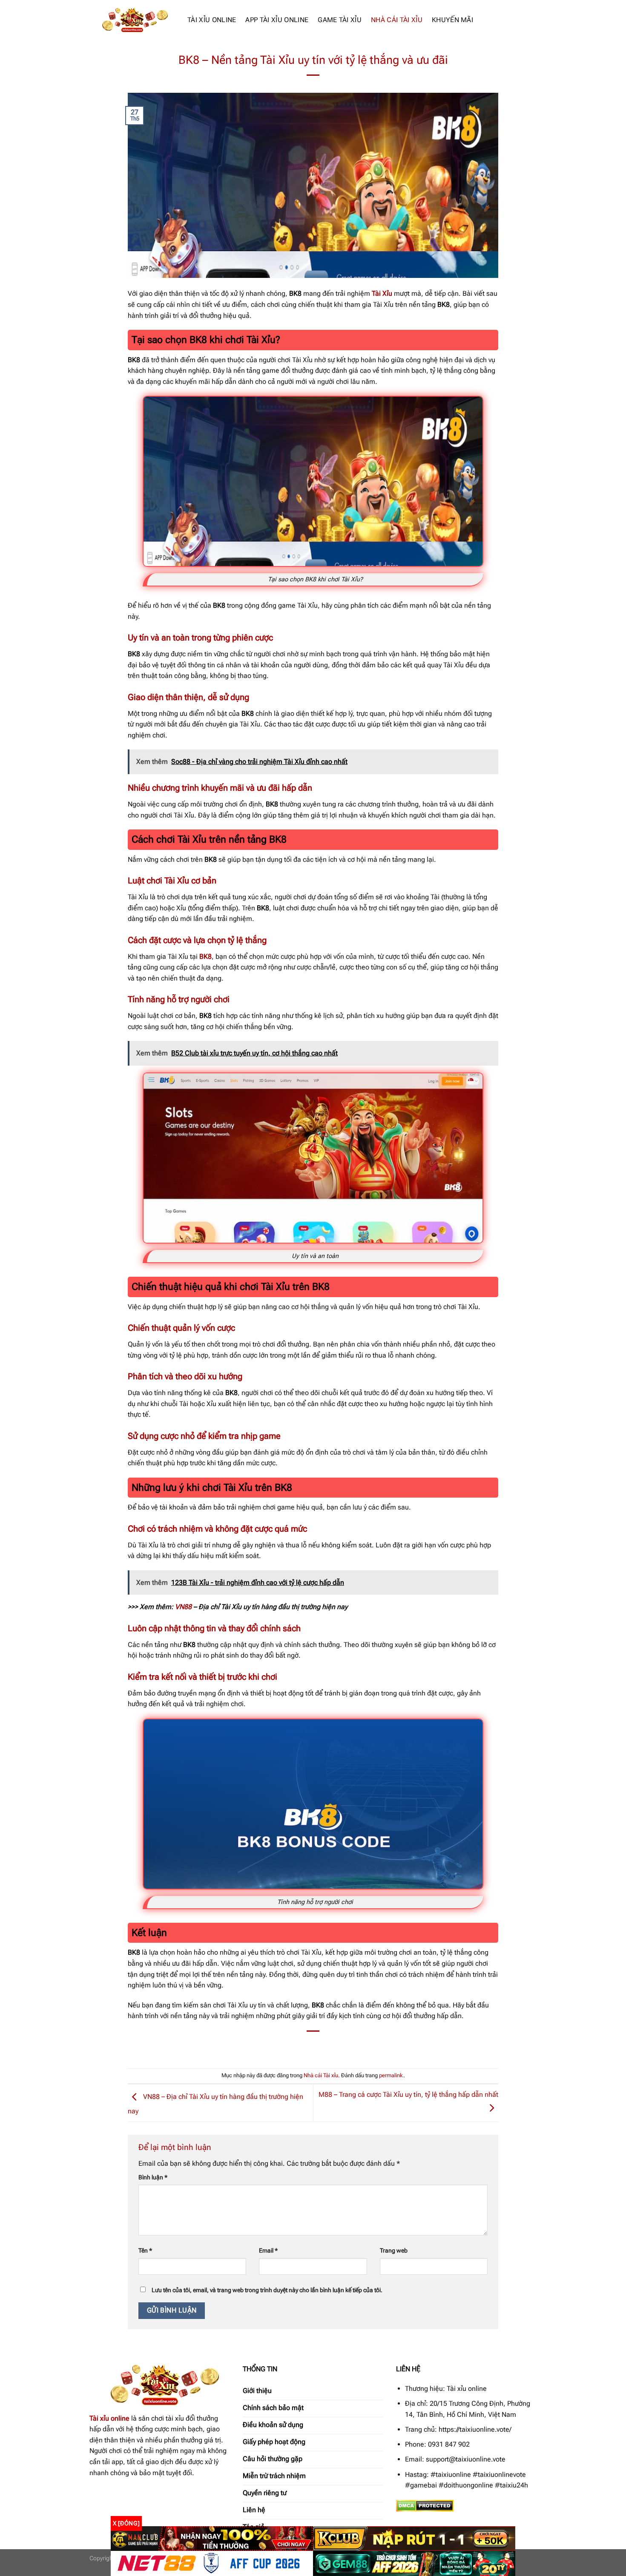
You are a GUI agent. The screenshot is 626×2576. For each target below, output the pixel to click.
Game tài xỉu (340, 20)
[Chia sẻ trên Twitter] (298, 2046)
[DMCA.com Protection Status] (425, 2505)
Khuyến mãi (452, 20)
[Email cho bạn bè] (313, 2046)
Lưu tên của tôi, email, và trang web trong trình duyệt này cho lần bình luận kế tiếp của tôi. (267, 2290)
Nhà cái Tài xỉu (397, 20)
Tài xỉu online (109, 2418)
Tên (145, 2251)
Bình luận (153, 2177)
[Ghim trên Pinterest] (329, 2046)
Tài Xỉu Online (212, 20)
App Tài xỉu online (277, 20)
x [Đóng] (126, 2523)
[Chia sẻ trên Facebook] (283, 2046)
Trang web (394, 2251)
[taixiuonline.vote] (132, 20)
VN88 (183, 1607)
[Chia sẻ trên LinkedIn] (344, 2046)
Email (268, 2251)
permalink (391, 2075)
